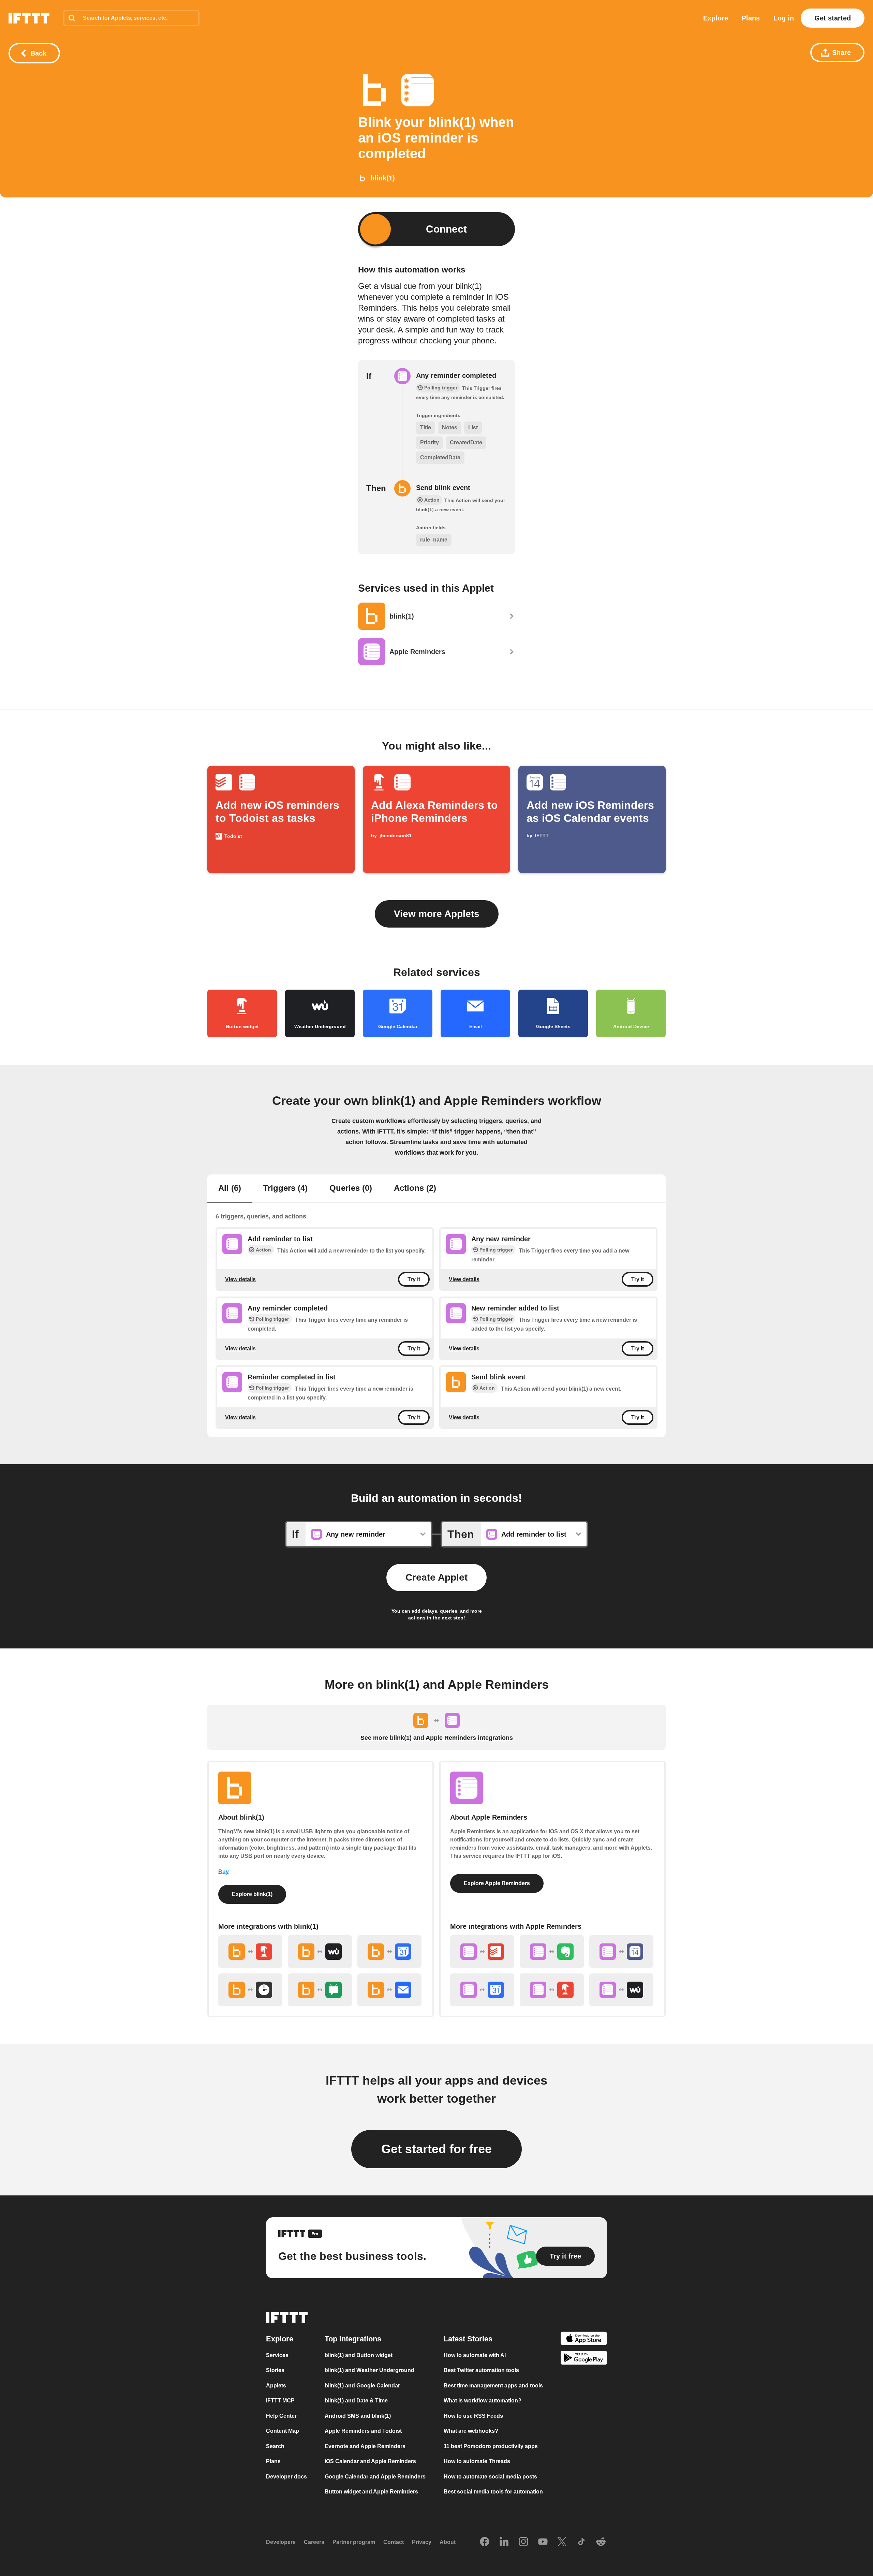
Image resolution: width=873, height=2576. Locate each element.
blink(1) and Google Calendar (362, 2385)
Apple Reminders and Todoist (363, 2431)
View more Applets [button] (437, 914)
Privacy (422, 2542)
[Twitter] (562, 2542)
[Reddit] (601, 2542)
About (448, 2542)
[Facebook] (485, 2542)
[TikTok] (581, 2542)
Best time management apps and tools (493, 2385)
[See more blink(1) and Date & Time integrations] (250, 1990)
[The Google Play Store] (584, 2359)
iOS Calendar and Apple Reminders (370, 2461)
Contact (394, 2542)
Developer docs (286, 2476)
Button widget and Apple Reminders (371, 2492)
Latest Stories (468, 2338)
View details (240, 1279)
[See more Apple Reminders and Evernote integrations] (552, 1952)
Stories (275, 2370)
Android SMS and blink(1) (358, 2416)
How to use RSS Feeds (473, 2416)
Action (263, 1250)
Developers (281, 2542)
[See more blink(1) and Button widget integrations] (250, 1952)
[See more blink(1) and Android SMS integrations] (320, 1990)
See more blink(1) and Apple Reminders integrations (437, 1738)
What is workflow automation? (483, 2401)
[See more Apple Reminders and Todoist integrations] (482, 1952)
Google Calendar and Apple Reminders (375, 2476)
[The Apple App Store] (584, 2339)
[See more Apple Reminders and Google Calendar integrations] (482, 1990)
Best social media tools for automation (493, 2492)
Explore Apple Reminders (497, 1883)
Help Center (281, 2416)
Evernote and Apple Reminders (365, 2446)
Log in (784, 18)
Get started (833, 18)
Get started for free (436, 2149)
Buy (224, 1872)
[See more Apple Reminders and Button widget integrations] (552, 1990)
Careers (314, 2542)
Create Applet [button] (436, 1577)
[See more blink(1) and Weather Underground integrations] (320, 1952)
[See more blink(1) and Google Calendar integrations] (389, 1952)
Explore (716, 18)
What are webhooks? (471, 2431)
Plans (751, 18)
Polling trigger (496, 1250)
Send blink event (443, 488)
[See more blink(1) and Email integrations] (389, 1990)
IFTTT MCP (280, 2401)
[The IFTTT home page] (29, 18)
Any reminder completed (456, 375)
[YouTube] (543, 2542)
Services (277, 2355)
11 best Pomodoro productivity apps (491, 2446)
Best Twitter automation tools (481, 2370)
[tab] (230, 1189)
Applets (276, 2385)
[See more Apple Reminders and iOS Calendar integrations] (621, 1952)
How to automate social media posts (490, 2476)
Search (275, 2446)
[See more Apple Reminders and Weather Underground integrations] (621, 1990)
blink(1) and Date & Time (356, 2401)
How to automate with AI (475, 2355)
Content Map (283, 2431)
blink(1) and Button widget (359, 2355)
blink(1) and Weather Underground (369, 2370)
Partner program (354, 2542)
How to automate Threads (477, 2461)
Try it (414, 1279)
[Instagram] (523, 2542)
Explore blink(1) (252, 1894)
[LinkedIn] (504, 2542)
